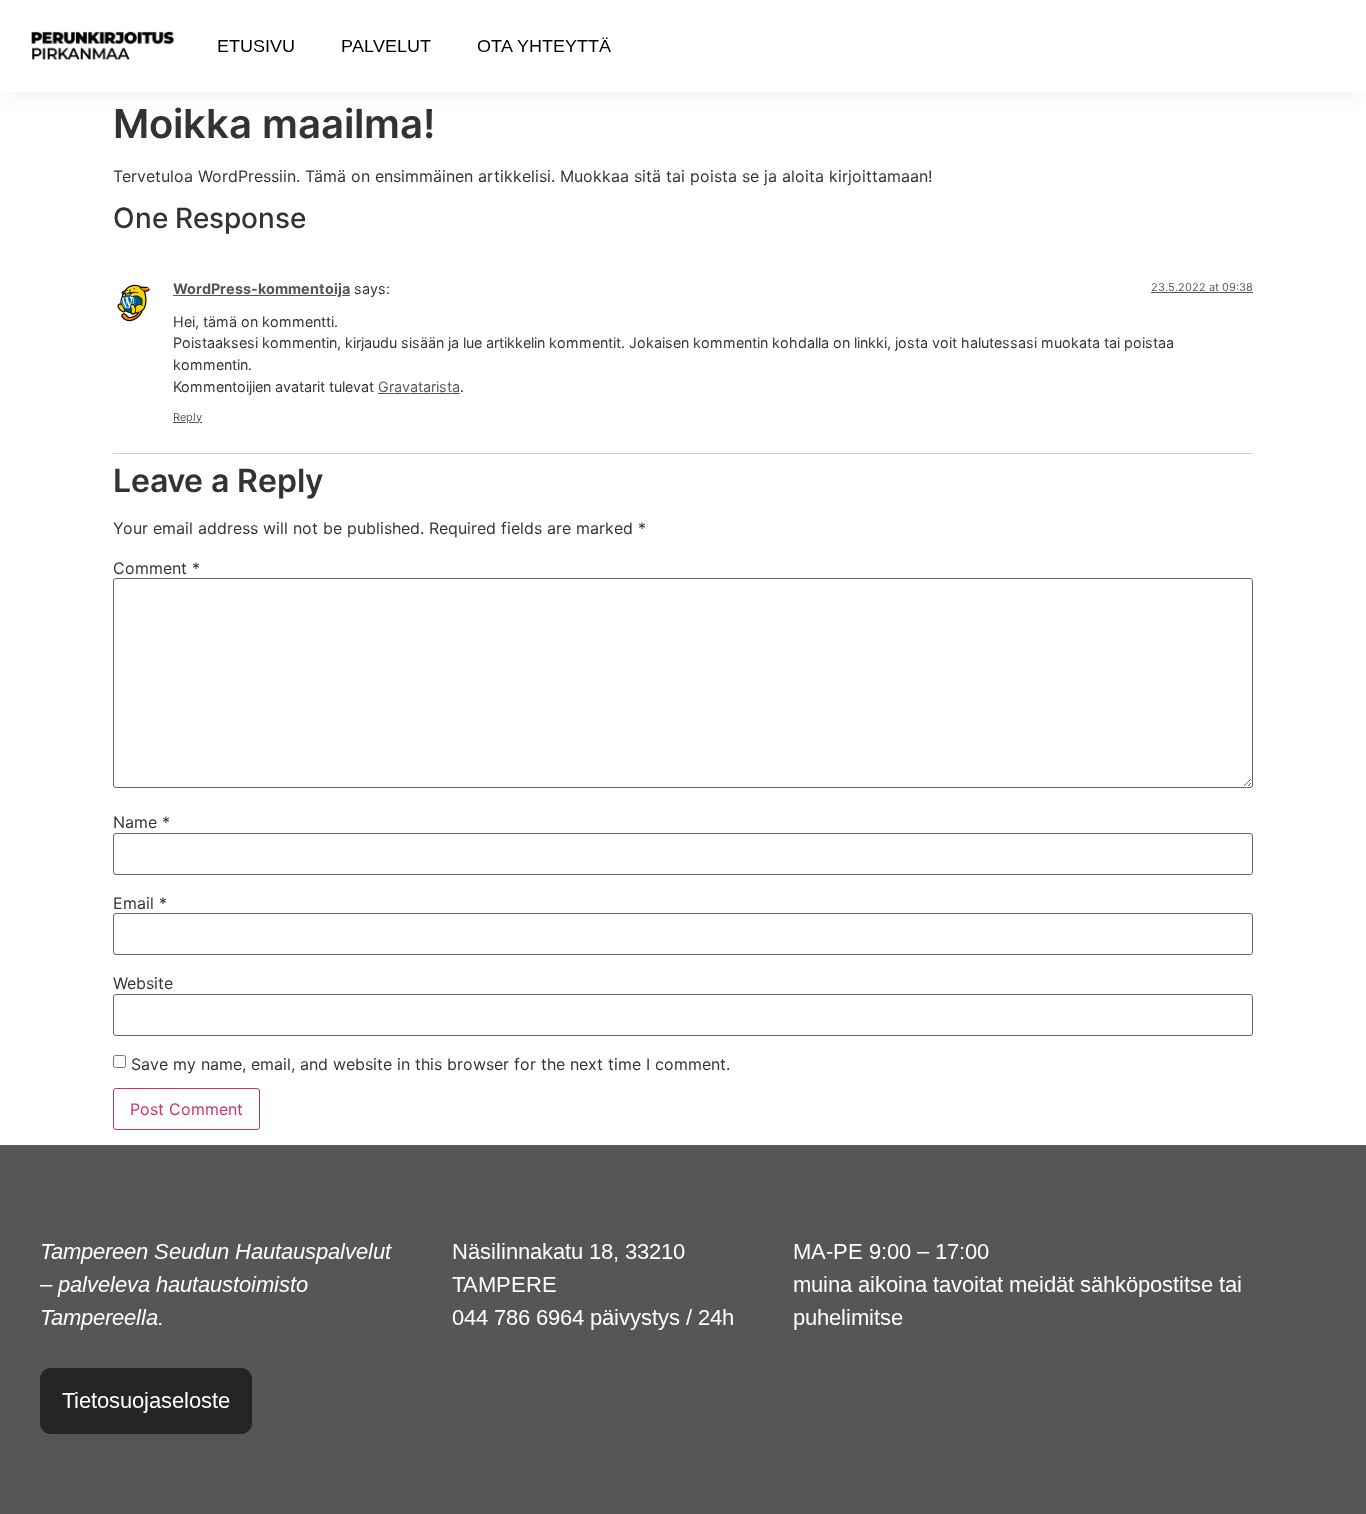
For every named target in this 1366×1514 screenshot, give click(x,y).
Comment (156, 568)
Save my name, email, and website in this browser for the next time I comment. (430, 1064)
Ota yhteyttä (544, 46)
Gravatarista (419, 386)
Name (141, 822)
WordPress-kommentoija (261, 288)
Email (140, 903)
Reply (187, 417)
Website (143, 983)
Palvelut (386, 46)
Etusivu (256, 46)
